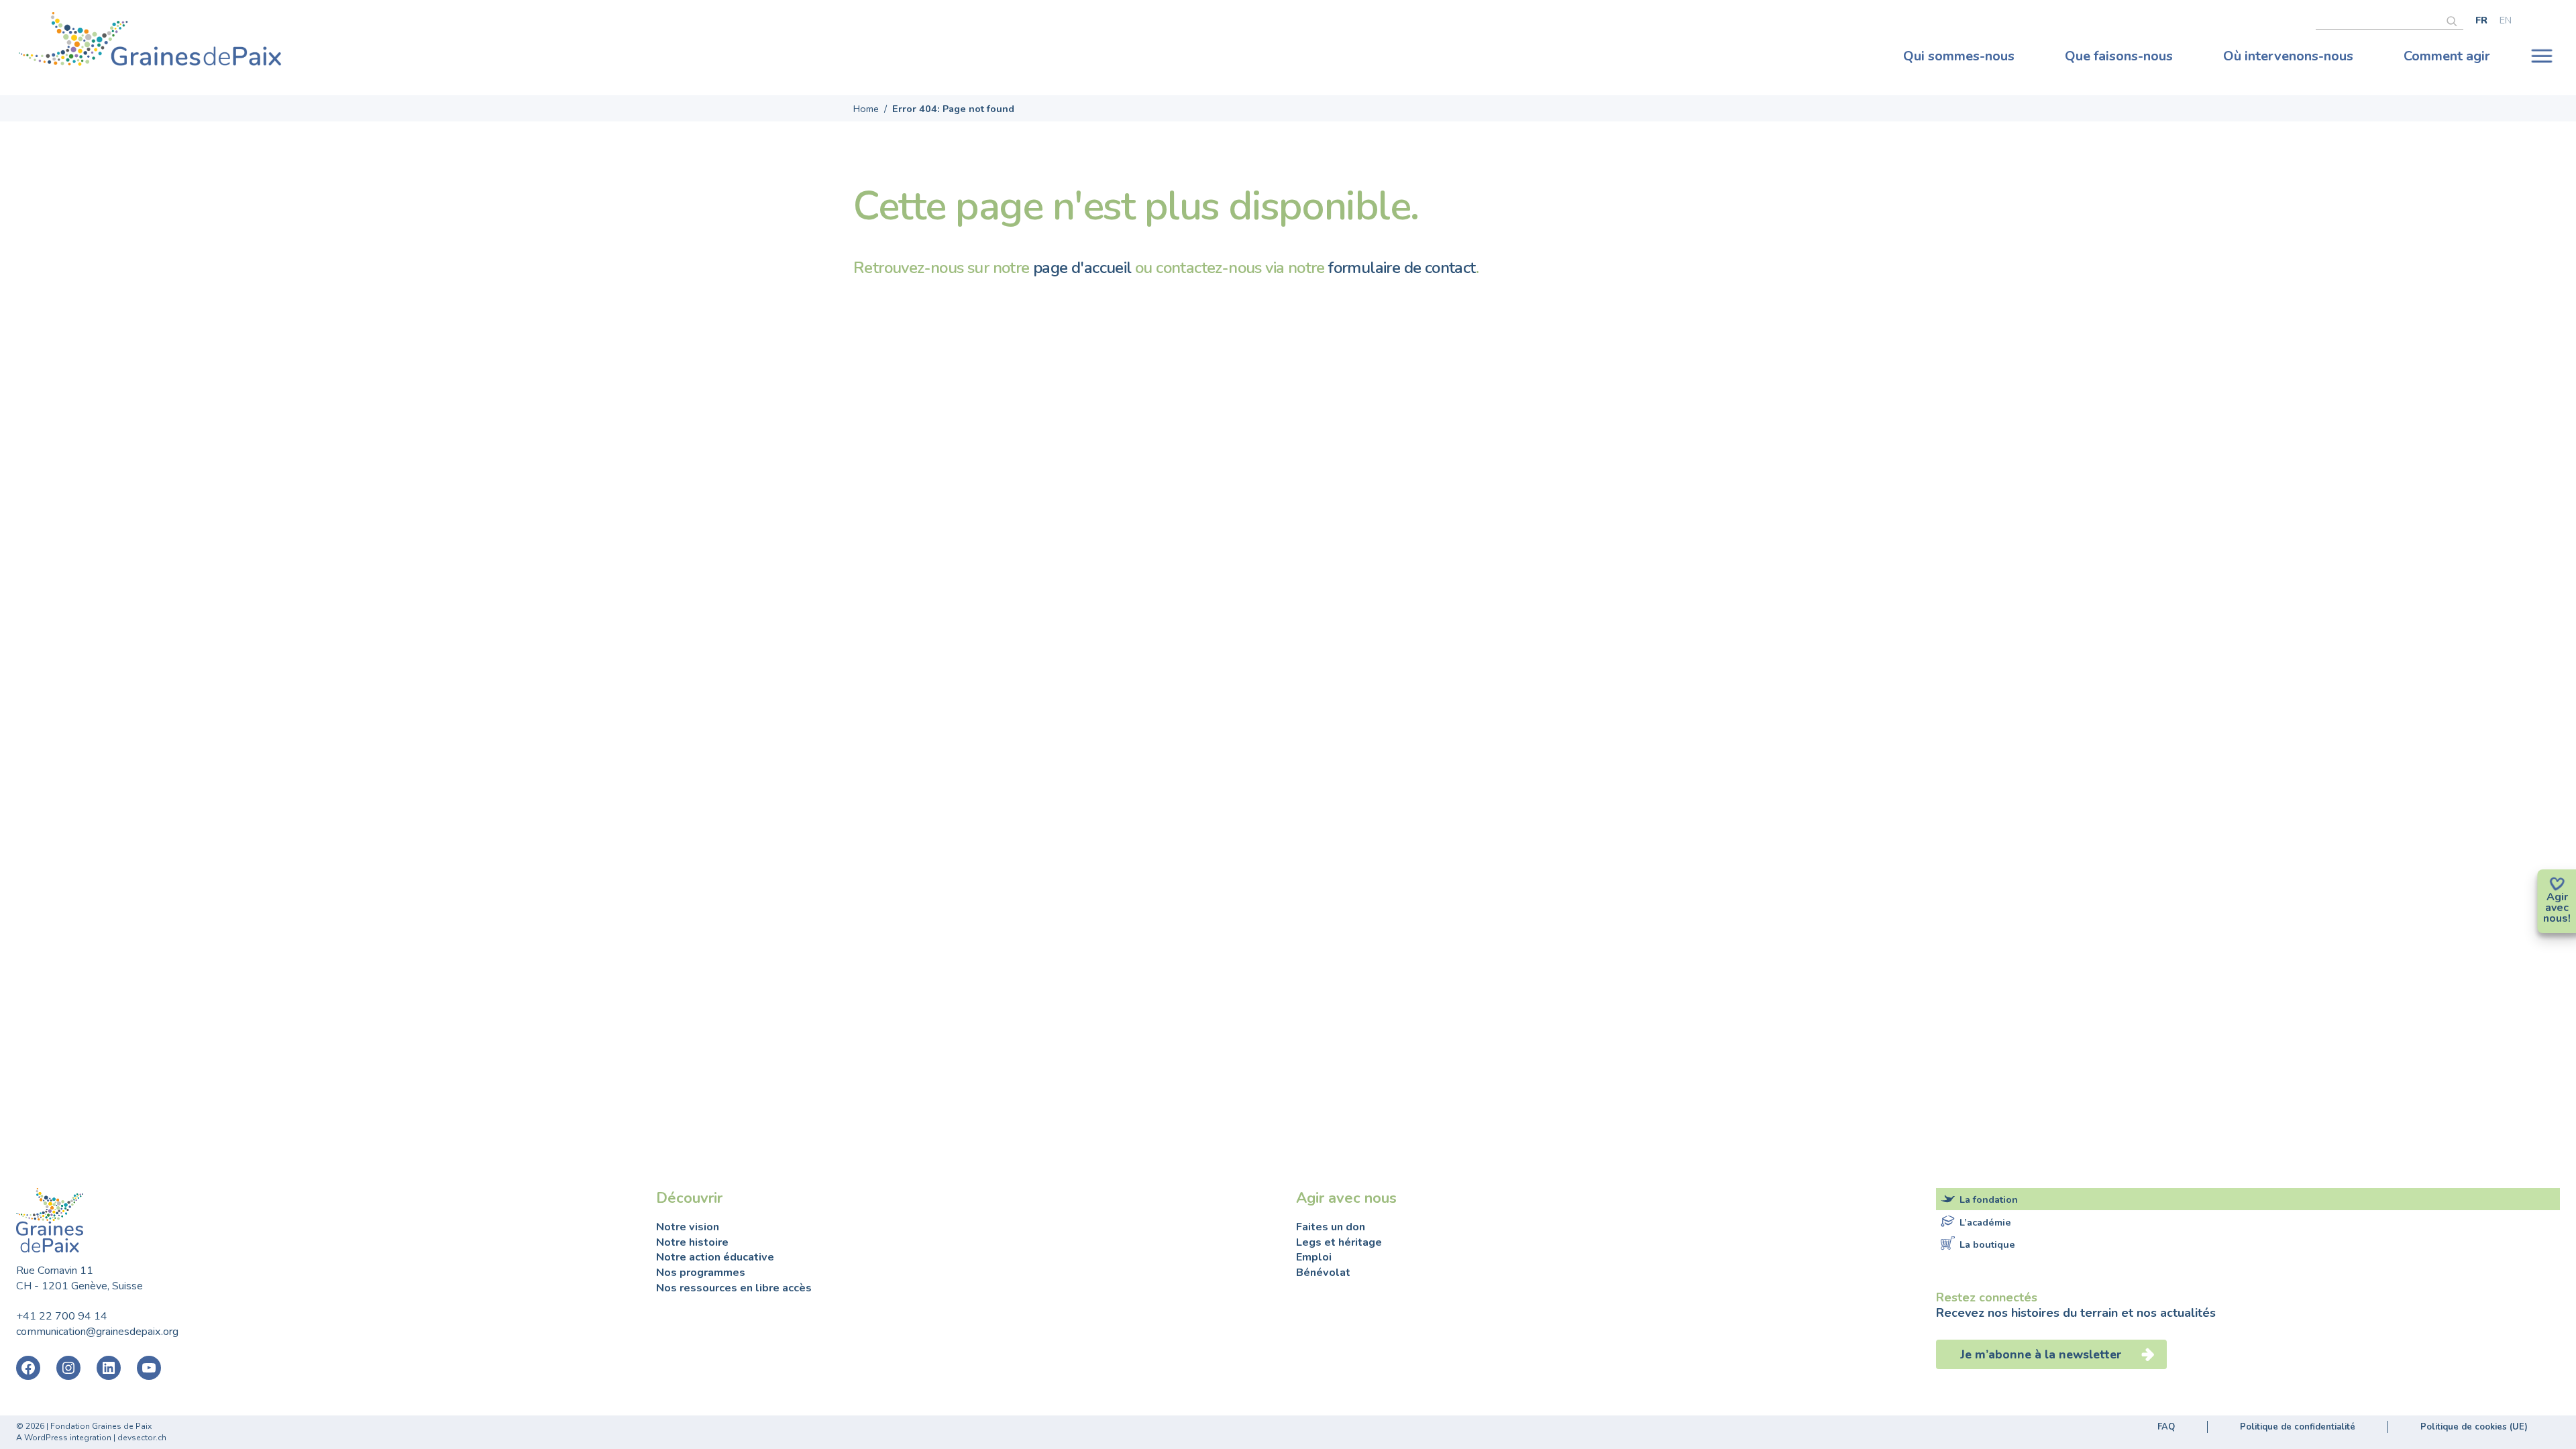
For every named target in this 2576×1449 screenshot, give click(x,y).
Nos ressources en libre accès (734, 1288)
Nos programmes (701, 1273)
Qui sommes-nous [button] (1959, 56)
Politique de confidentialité (2298, 1427)
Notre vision (688, 1227)
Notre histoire (692, 1242)
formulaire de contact (1402, 268)
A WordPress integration (64, 1438)
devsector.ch (142, 1438)
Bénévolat (1323, 1273)
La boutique (1987, 1244)
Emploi (1314, 1257)
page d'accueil (1082, 268)
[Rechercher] (2455, 19)
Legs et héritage (1339, 1242)
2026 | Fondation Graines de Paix (89, 1426)
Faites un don (1331, 1227)
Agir (2557, 897)
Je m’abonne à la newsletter (2043, 1354)
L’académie (1985, 1222)
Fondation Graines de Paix (150, 42)
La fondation (1989, 1199)
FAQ (2166, 1427)
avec (2557, 908)
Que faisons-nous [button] (2119, 56)
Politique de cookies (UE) (2474, 1427)
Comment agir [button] (2447, 56)
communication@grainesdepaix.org (97, 1332)
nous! (2557, 918)
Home (866, 109)
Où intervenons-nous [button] (2288, 56)
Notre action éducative (715, 1257)
